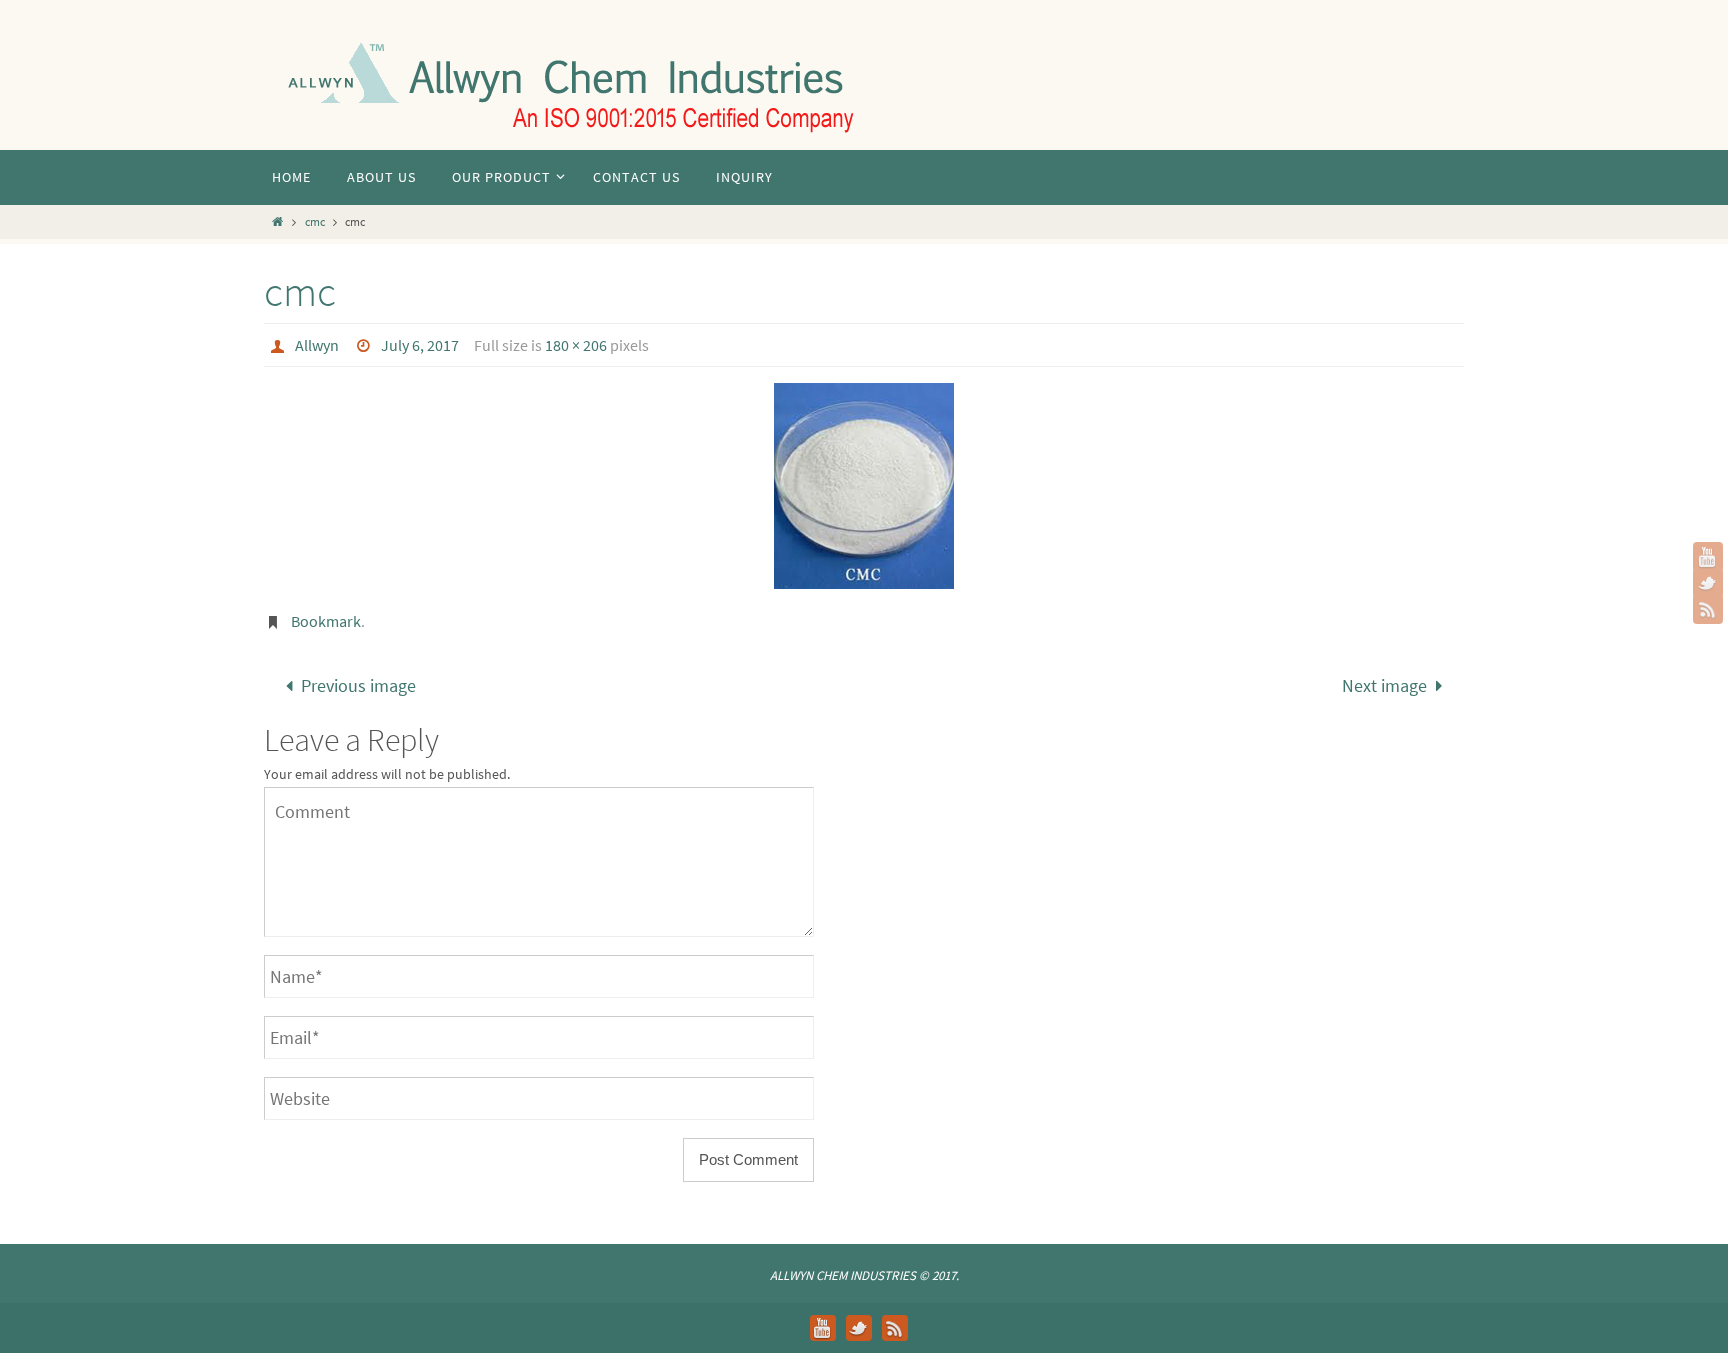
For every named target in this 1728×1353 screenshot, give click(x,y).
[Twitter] (1708, 583)
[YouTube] (1708, 557)
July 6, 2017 (420, 345)
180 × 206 (576, 345)
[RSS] (1708, 609)
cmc (315, 221)
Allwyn (317, 345)
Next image (1384, 685)
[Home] (277, 221)
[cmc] (864, 486)
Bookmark (326, 621)
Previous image (358, 685)
